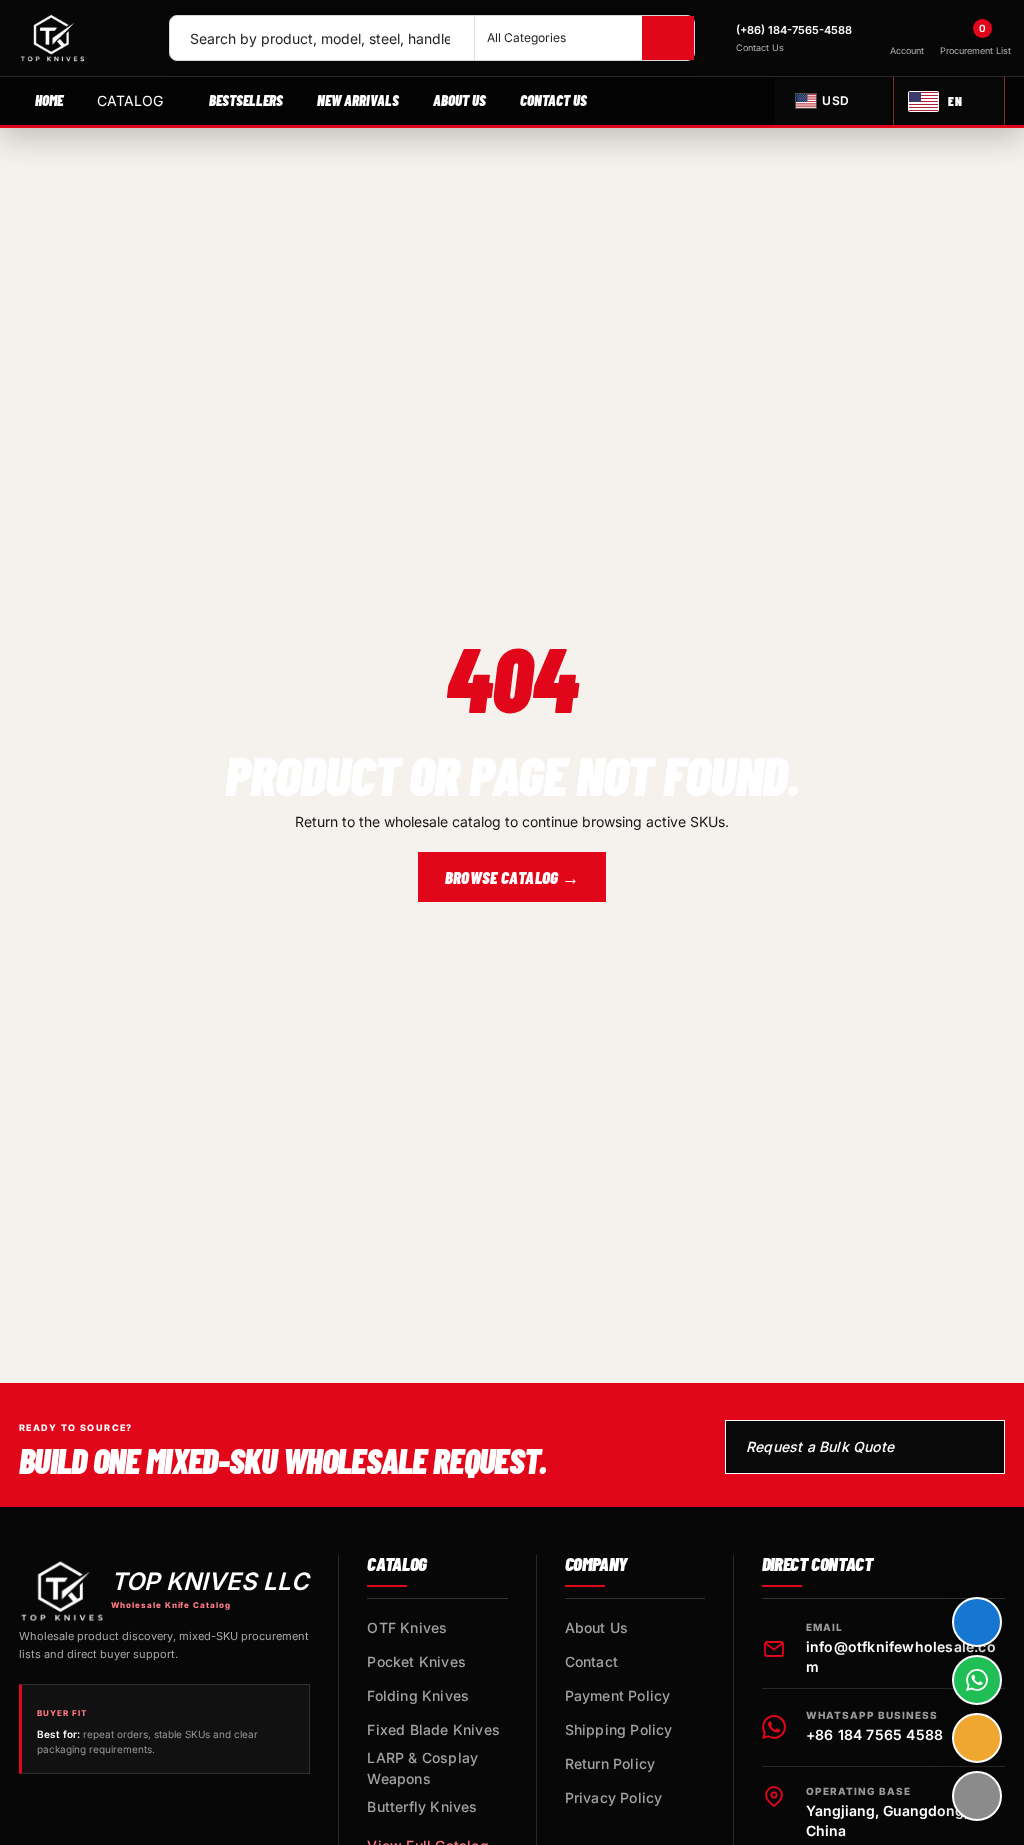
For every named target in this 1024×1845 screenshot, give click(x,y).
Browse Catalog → (512, 877)
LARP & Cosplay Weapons (422, 1768)
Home (49, 100)
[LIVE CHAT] (977, 1622)
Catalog (130, 100)
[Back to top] (977, 1796)
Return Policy (610, 1763)
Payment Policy (618, 1695)
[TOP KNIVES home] (85, 38)
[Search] (668, 38)
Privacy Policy (614, 1797)
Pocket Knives (416, 1661)
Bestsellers (246, 100)
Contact (591, 1661)
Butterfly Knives (422, 1806)
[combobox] (322, 38)
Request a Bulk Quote (820, 1446)
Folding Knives (418, 1695)
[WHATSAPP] (977, 1680)
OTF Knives (407, 1627)
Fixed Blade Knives (433, 1729)
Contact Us (553, 100)
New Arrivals (358, 100)
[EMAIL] (977, 1738)
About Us (459, 100)
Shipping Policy (619, 1729)
